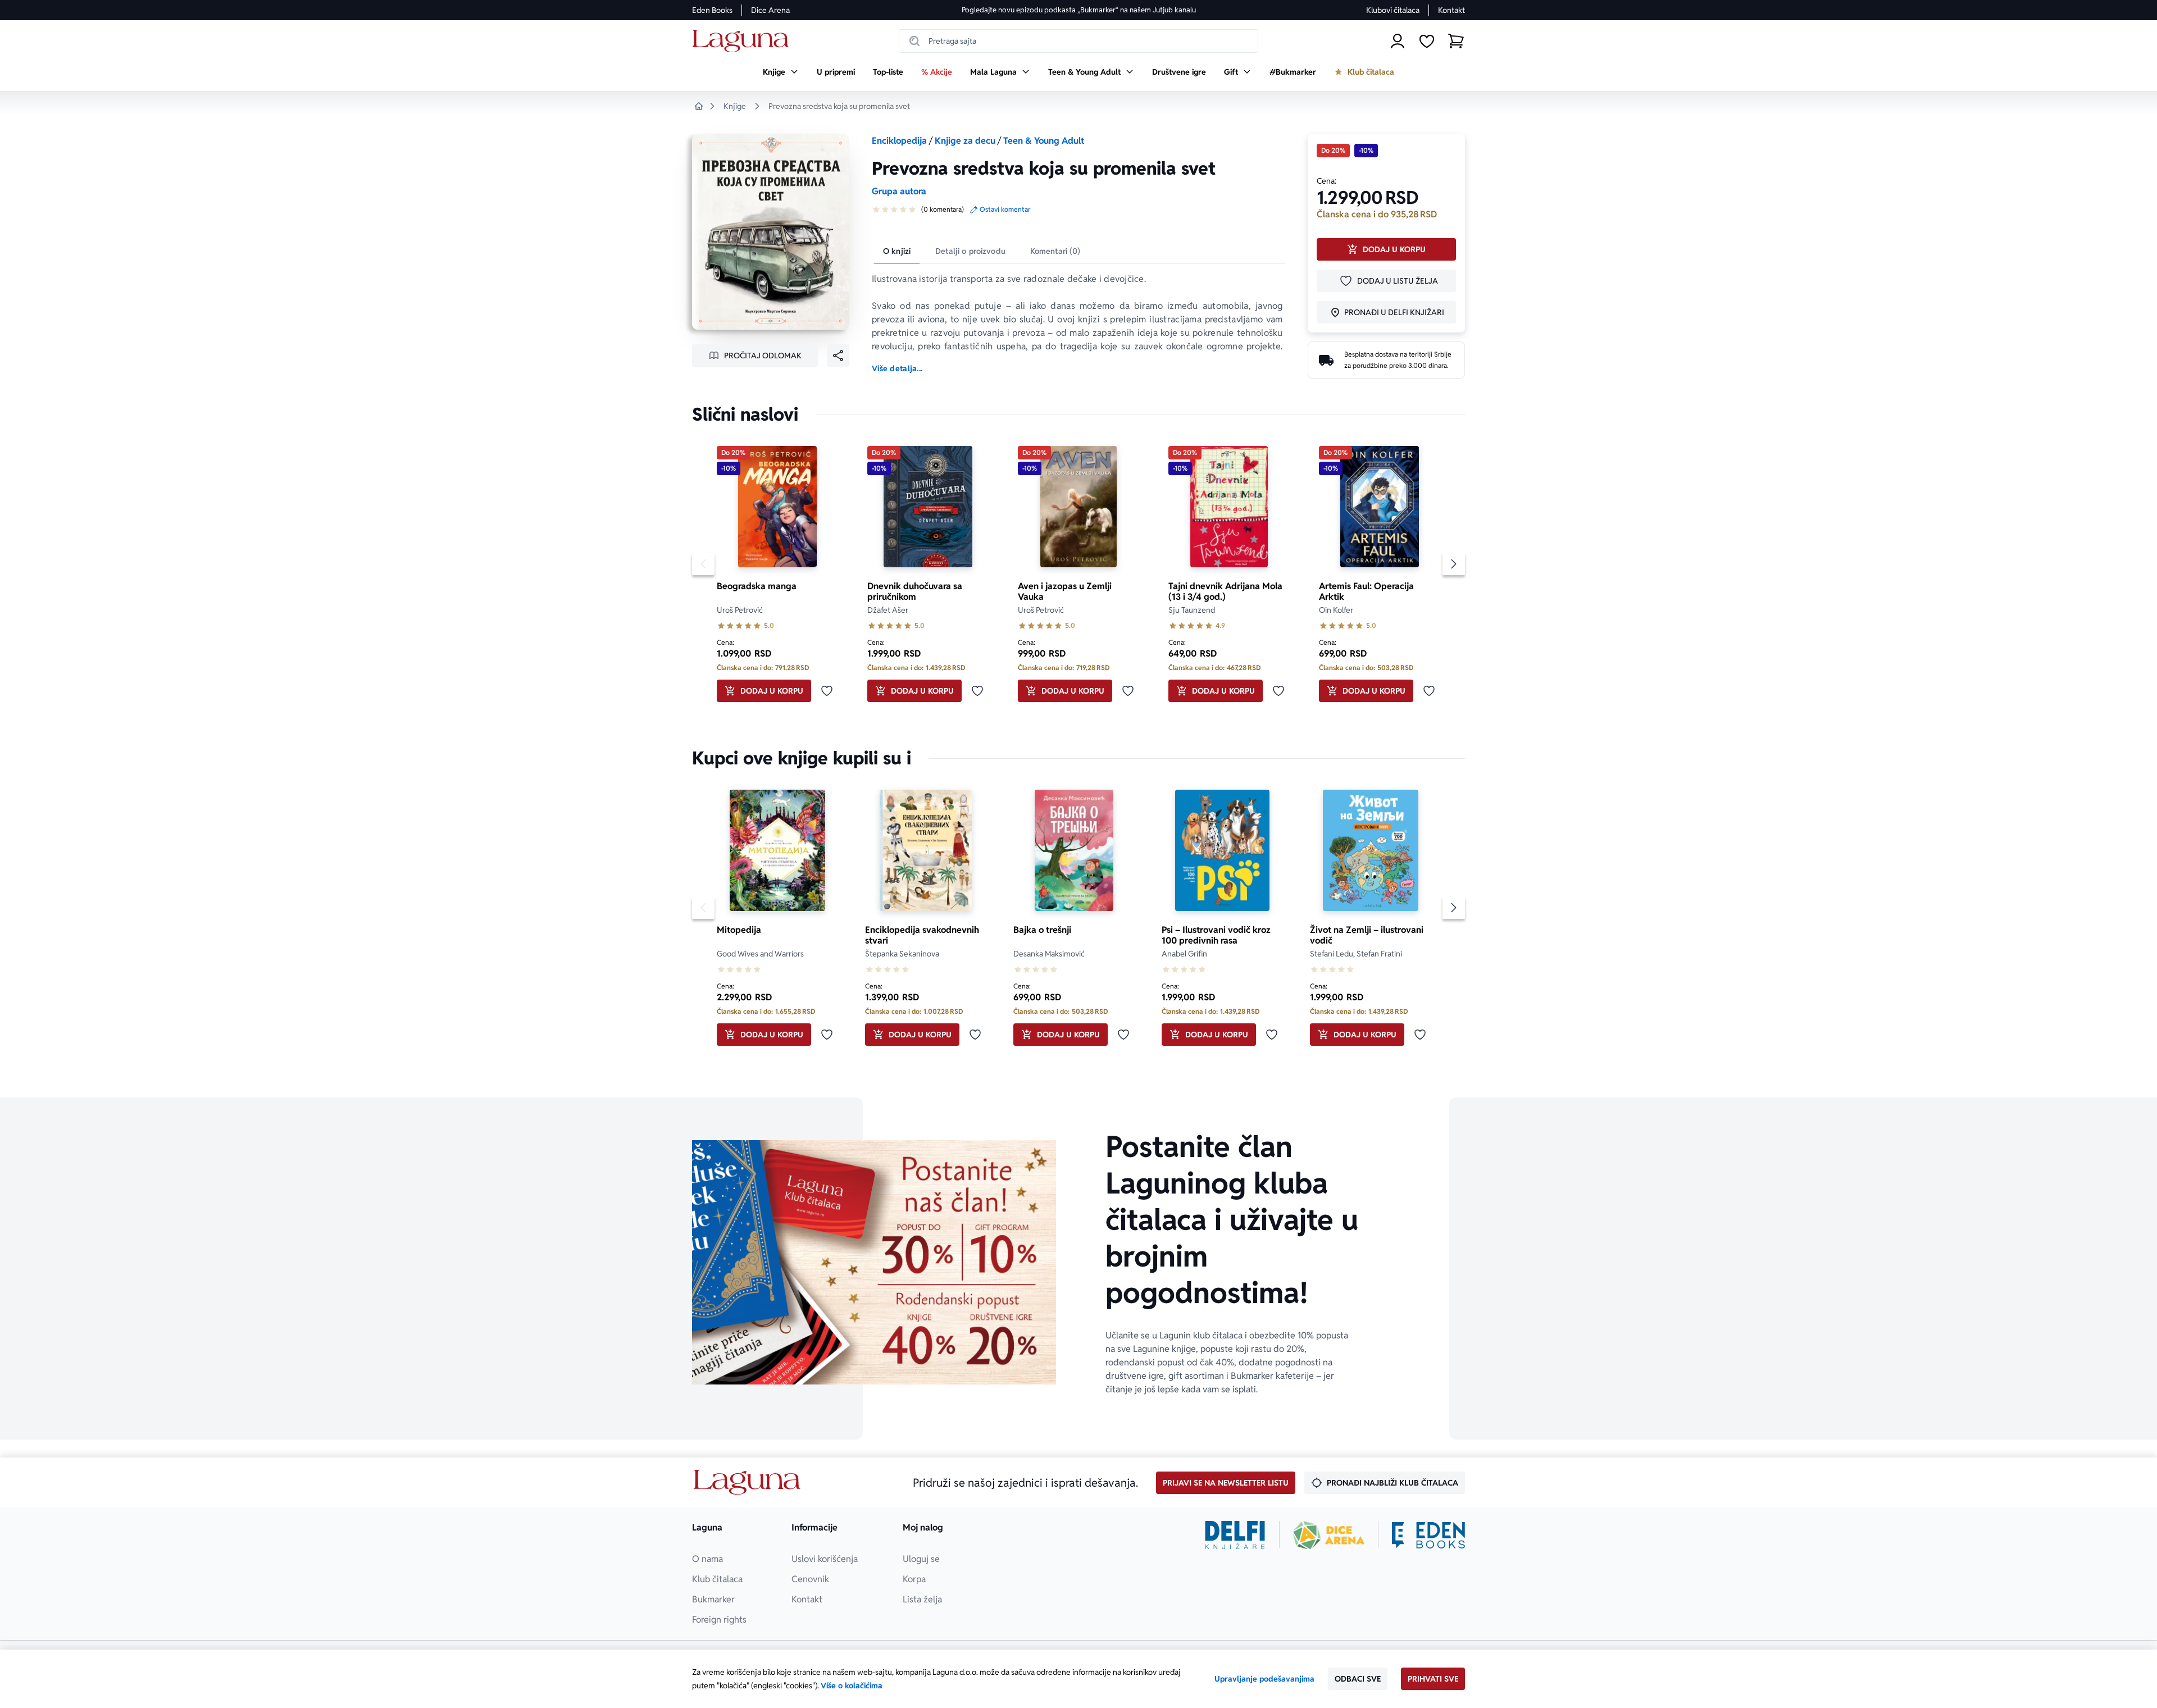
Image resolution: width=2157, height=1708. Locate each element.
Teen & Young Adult (1044, 141)
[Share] (838, 356)
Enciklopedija (899, 141)
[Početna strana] (743, 41)
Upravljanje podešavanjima (1264, 1679)
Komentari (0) (1055, 251)
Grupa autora (899, 191)
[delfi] (1235, 1535)
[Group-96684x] (1428, 1535)
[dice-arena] (1329, 1535)
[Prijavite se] (1398, 41)
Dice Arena (770, 10)
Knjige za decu (965, 141)
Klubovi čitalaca (1393, 10)
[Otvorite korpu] (1456, 41)
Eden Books (712, 10)
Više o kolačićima (852, 1686)
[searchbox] (1078, 41)
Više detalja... (897, 368)
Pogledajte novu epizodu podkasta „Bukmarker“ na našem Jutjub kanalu (1079, 10)
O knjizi (897, 251)
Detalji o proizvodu (970, 251)
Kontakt (1451, 10)
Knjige (735, 106)
